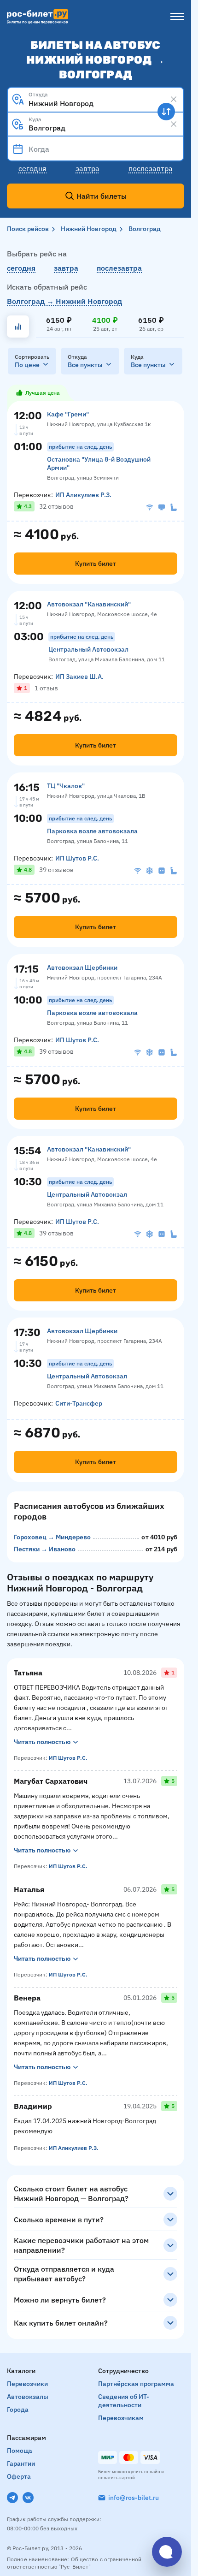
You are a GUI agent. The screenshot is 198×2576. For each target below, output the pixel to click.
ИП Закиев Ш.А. (79, 677)
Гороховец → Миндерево (52, 1537)
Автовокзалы (28, 2397)
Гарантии (21, 2463)
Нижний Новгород (89, 229)
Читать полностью (42, 1742)
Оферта (19, 2476)
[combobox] (96, 99)
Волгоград (145, 229)
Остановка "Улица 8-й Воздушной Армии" (99, 463)
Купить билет (96, 564)
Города (18, 2410)
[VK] (28, 2498)
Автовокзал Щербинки (82, 967)
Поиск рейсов (28, 229)
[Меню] (177, 17)
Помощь (20, 2451)
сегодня (21, 268)
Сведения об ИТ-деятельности (124, 2401)
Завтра (87, 168)
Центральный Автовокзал (88, 649)
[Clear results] (174, 99)
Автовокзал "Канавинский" (89, 604)
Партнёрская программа (136, 2384)
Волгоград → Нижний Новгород (64, 301)
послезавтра (119, 268)
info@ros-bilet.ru (134, 2498)
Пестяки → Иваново (45, 1549)
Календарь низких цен (18, 326)
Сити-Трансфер (79, 1403)
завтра (66, 268)
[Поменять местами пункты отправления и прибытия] (166, 112)
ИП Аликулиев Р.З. (83, 495)
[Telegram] (12, 2498)
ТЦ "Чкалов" (66, 786)
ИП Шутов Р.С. (77, 858)
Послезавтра (151, 168)
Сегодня (32, 168)
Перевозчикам (121, 2418)
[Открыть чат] (167, 2552)
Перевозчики (27, 2384)
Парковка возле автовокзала (92, 831)
